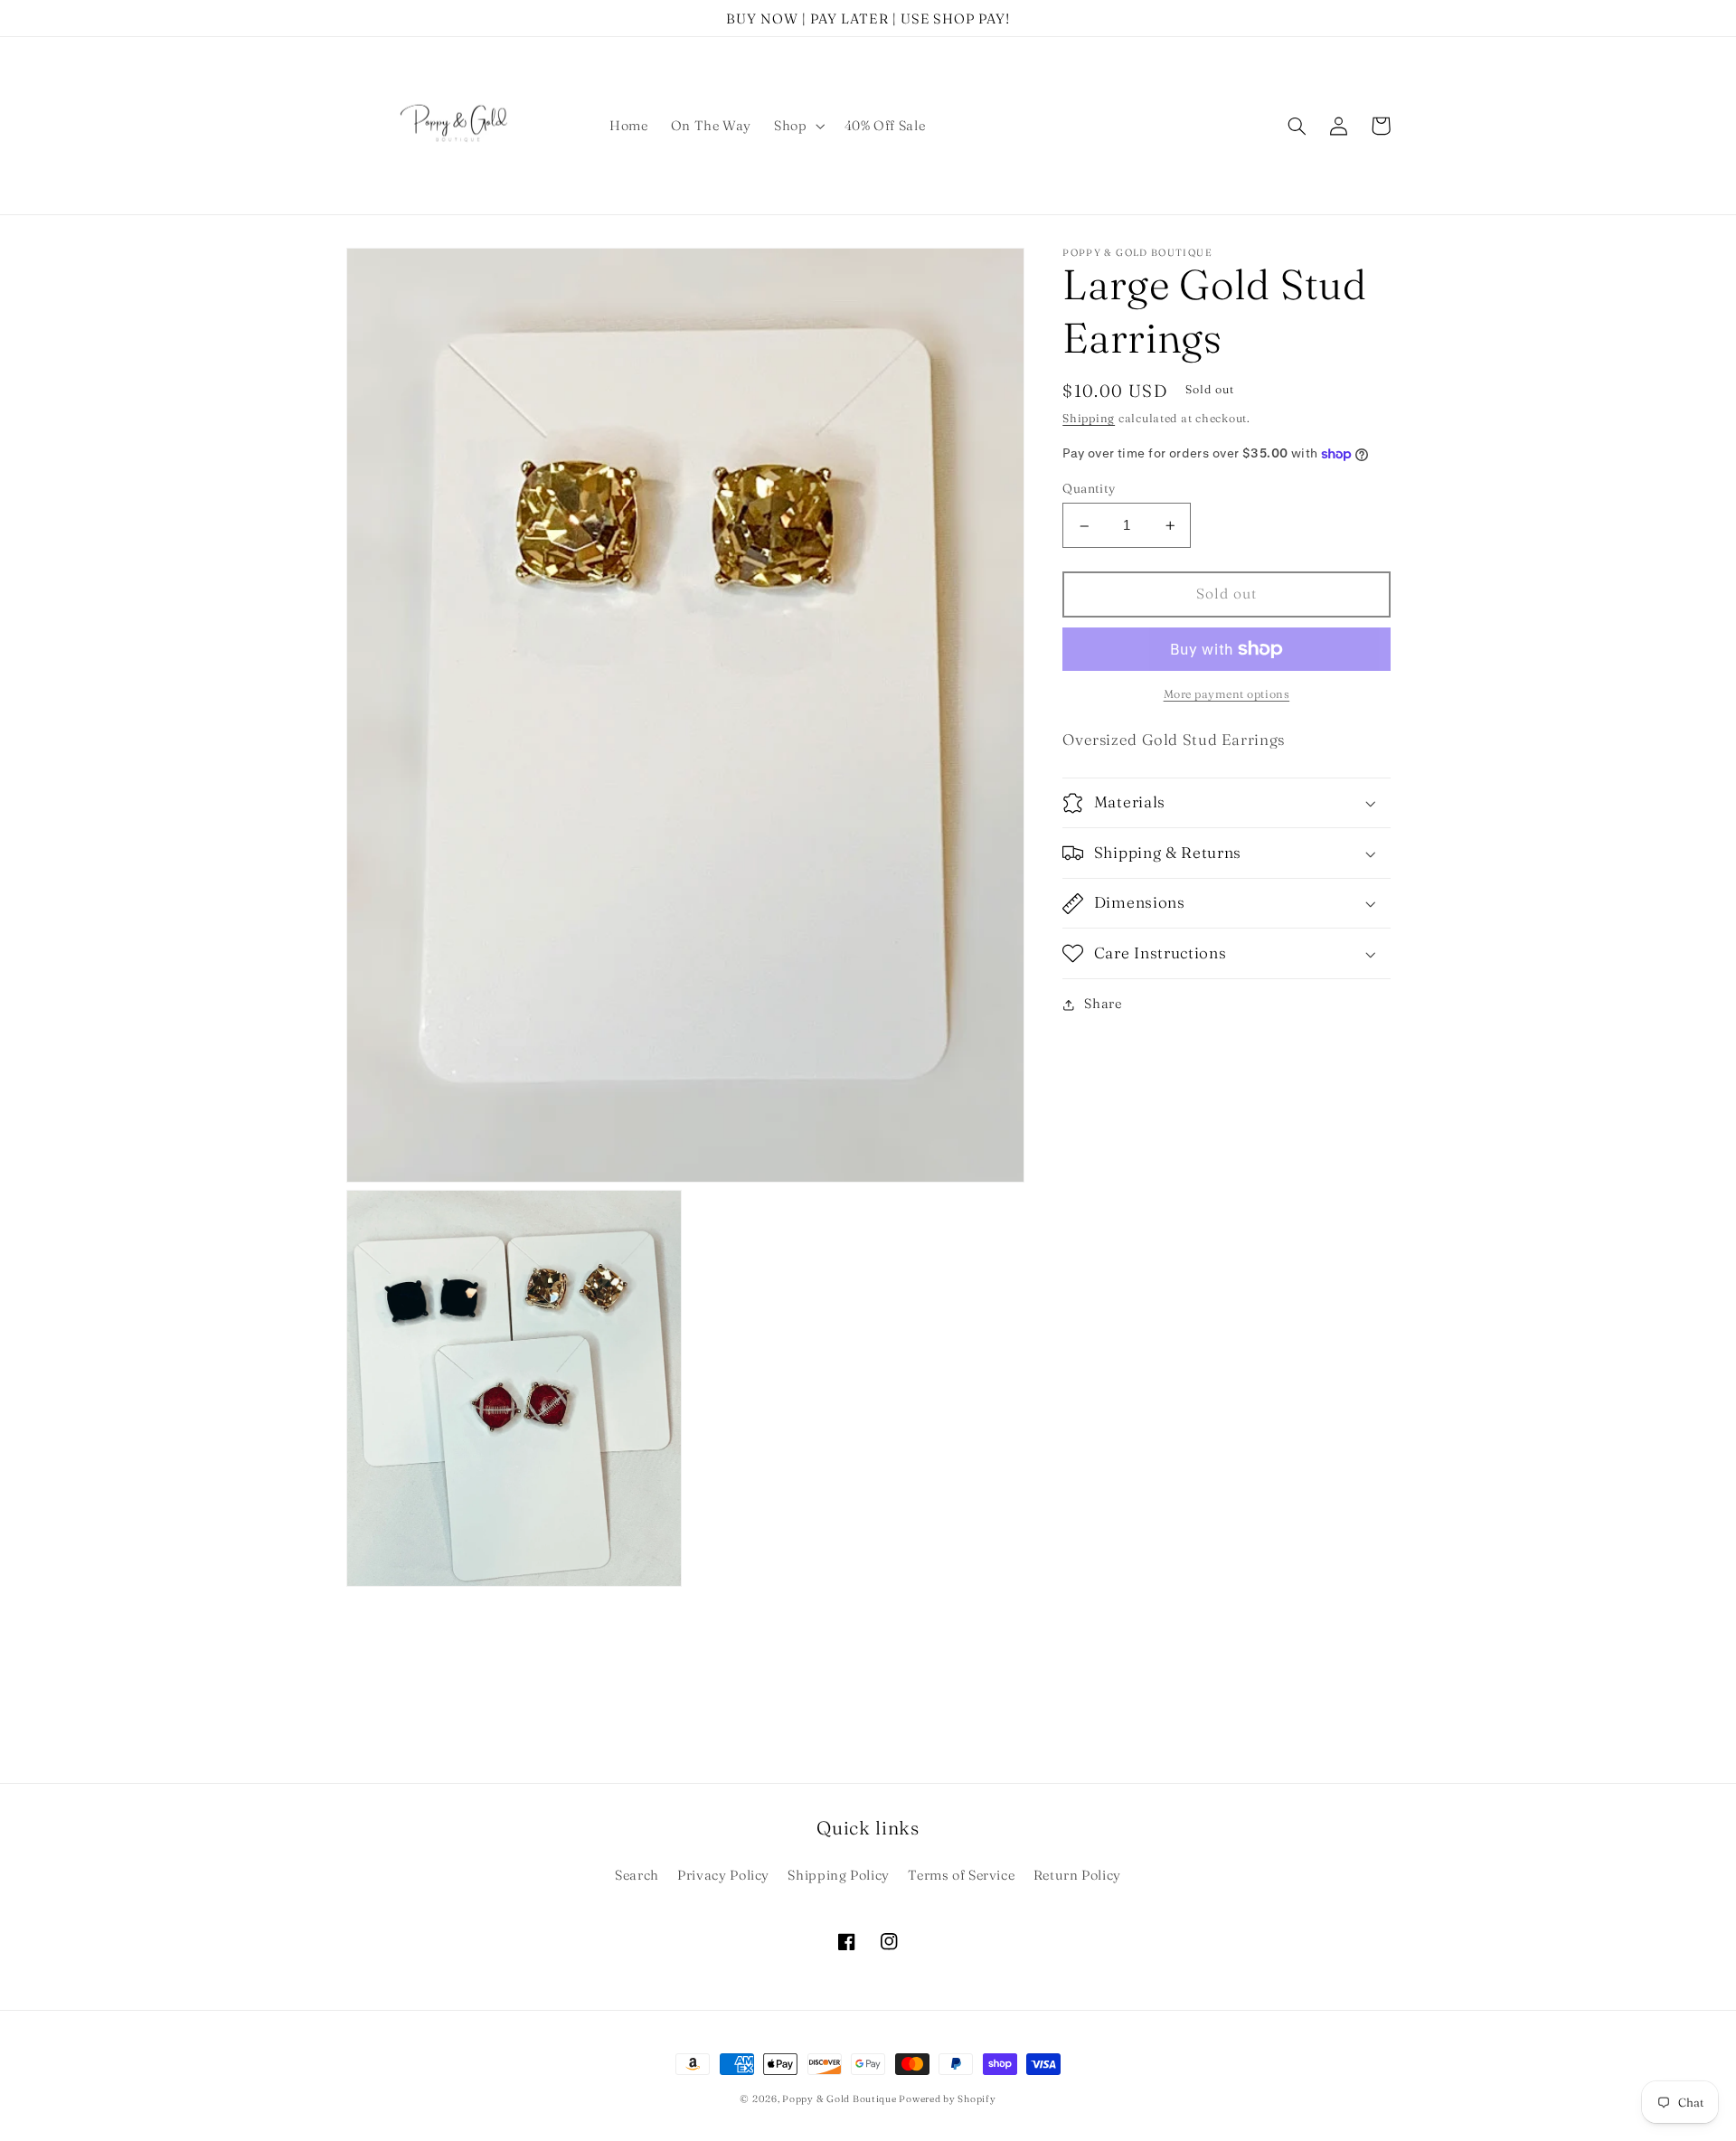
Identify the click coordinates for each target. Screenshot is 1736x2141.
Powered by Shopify (947, 2099)
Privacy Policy (723, 1875)
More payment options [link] (1227, 694)
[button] (798, 126)
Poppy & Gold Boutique (840, 2099)
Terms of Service (961, 1875)
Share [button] (1103, 1004)
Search (637, 1875)
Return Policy (1077, 1875)
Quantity (1089, 489)
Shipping (1089, 419)
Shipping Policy (838, 1875)
